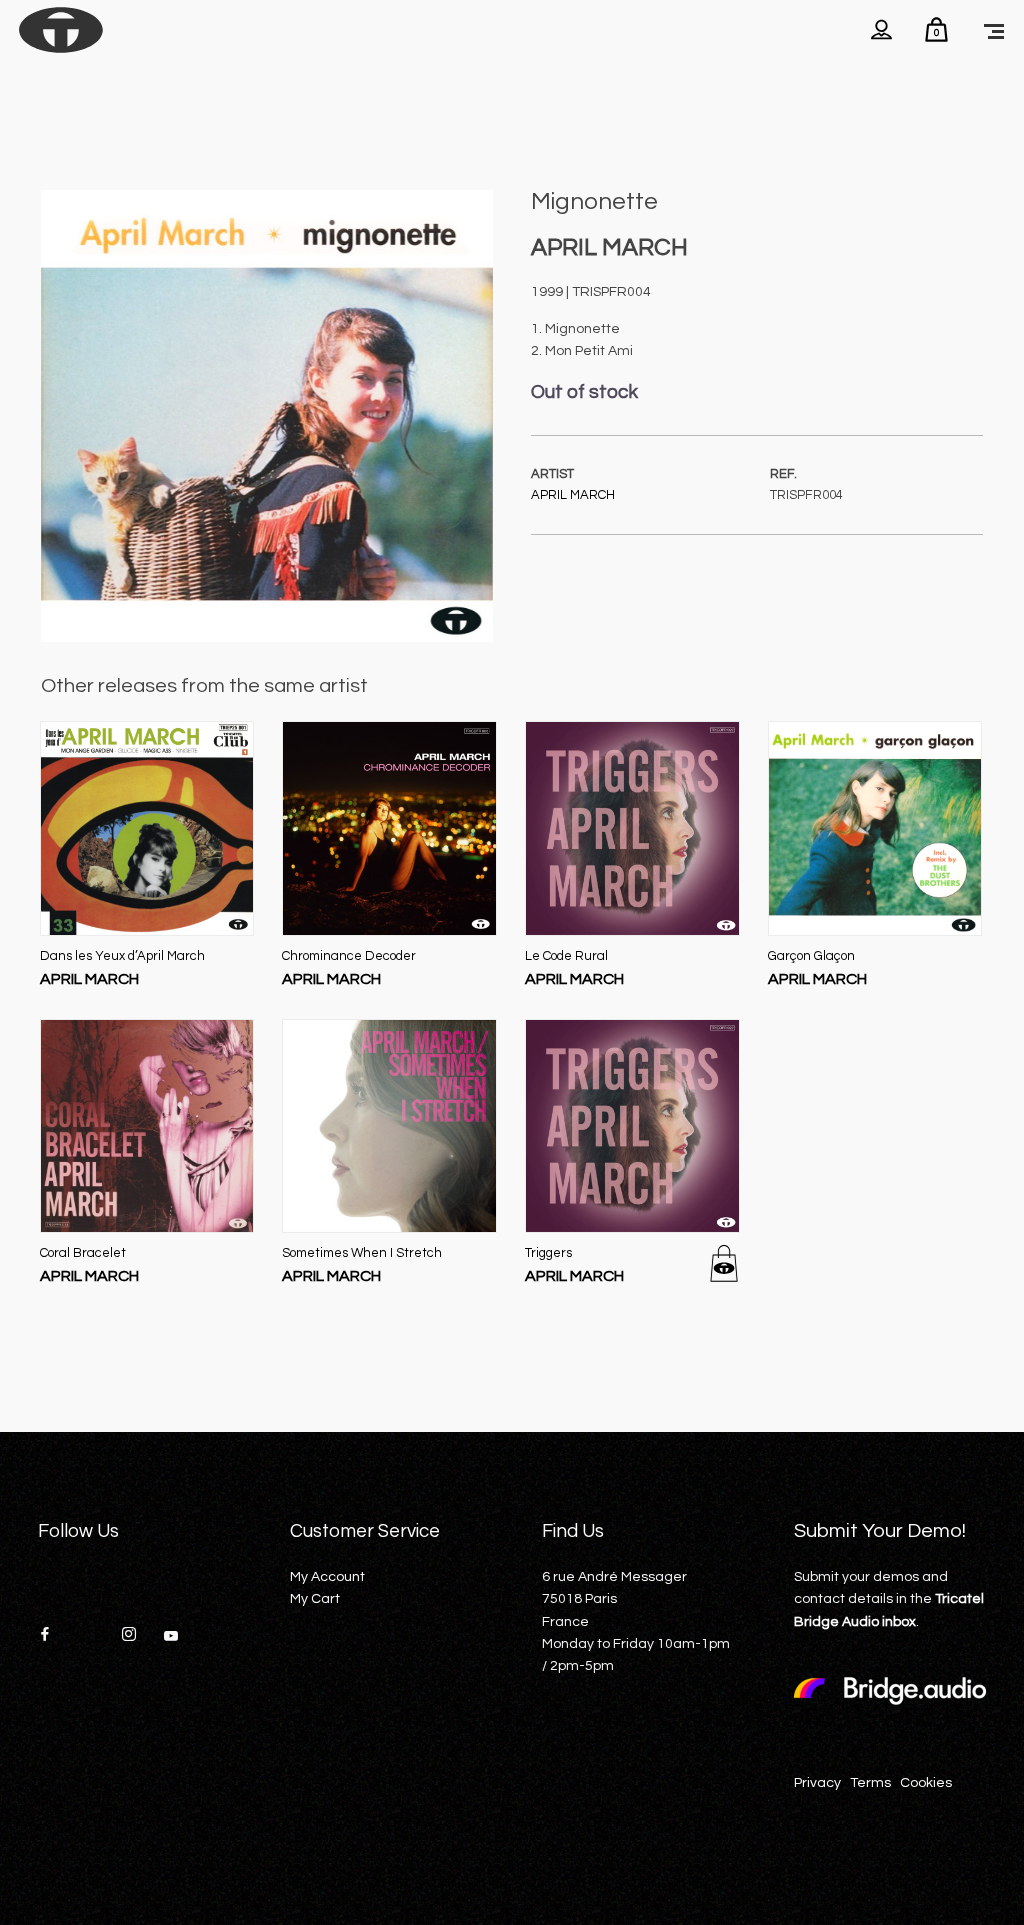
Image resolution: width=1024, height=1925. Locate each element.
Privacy (817, 1783)
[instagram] (136, 1636)
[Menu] (994, 30)
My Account (327, 1577)
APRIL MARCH (573, 495)
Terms (870, 1783)
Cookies (926, 1783)
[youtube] (171, 1643)
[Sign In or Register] (881, 30)
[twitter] (94, 1636)
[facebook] (52, 1636)
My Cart (315, 1599)
